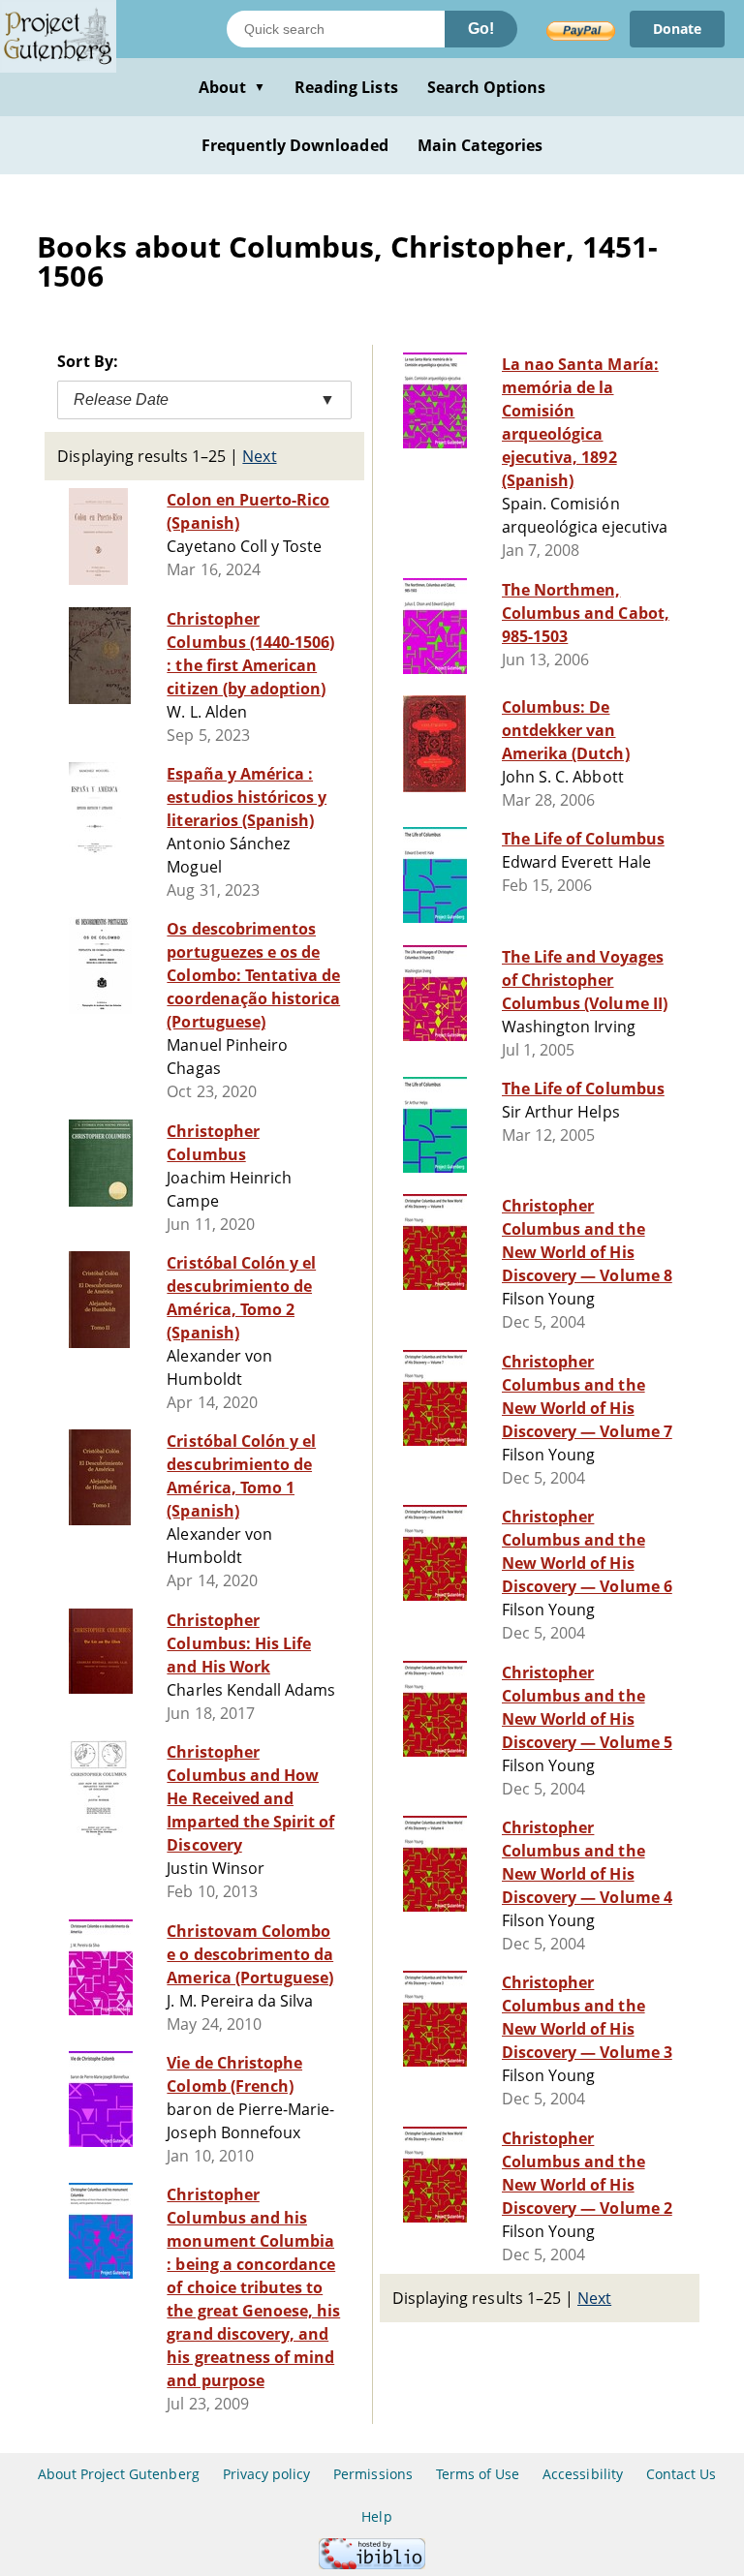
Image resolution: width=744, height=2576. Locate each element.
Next (259, 456)
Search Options (487, 87)
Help (376, 2516)
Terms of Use (478, 2474)
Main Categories (480, 145)
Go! (481, 29)
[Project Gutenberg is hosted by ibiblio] (372, 2564)
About (232, 87)
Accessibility (583, 2474)
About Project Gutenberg (119, 2474)
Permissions (372, 2474)
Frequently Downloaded (295, 145)
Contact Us (681, 2474)
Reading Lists (346, 87)
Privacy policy (267, 2474)
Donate (677, 29)
